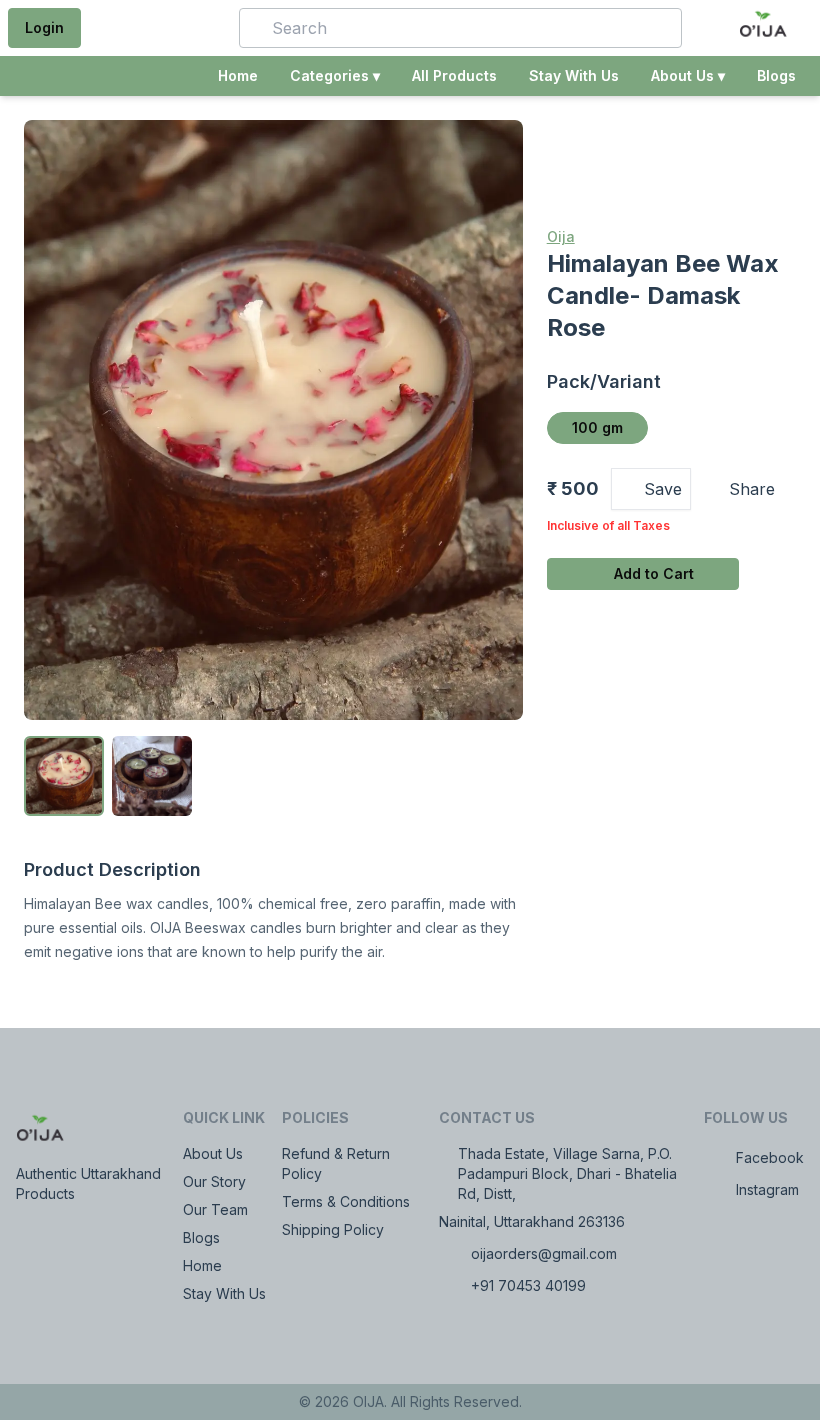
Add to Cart (654, 573)
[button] (195, 28)
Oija (561, 236)
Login (44, 27)
